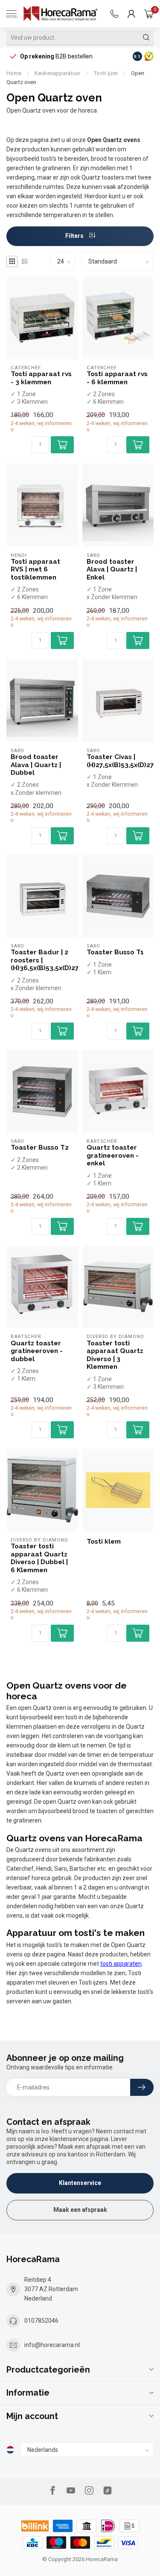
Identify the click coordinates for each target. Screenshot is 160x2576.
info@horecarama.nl (52, 2345)
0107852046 (41, 2321)
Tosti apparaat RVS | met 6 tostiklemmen (35, 569)
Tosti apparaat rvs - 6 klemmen (117, 378)
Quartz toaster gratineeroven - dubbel (37, 1351)
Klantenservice (80, 2183)
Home (14, 73)
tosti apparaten (121, 1964)
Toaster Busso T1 (115, 952)
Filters (75, 236)
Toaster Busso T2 (40, 1147)
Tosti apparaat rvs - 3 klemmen (41, 378)
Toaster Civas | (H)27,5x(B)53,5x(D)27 (118, 761)
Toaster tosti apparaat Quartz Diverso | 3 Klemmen (115, 1355)
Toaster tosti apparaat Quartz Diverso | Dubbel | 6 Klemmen (39, 1558)
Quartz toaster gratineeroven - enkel (113, 1155)
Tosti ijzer (106, 73)
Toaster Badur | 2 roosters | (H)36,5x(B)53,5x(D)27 (42, 960)
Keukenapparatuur (57, 73)
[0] (149, 14)
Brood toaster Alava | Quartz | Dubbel (36, 765)
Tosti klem (104, 1542)
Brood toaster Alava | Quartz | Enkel (112, 569)
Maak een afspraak (80, 2210)
